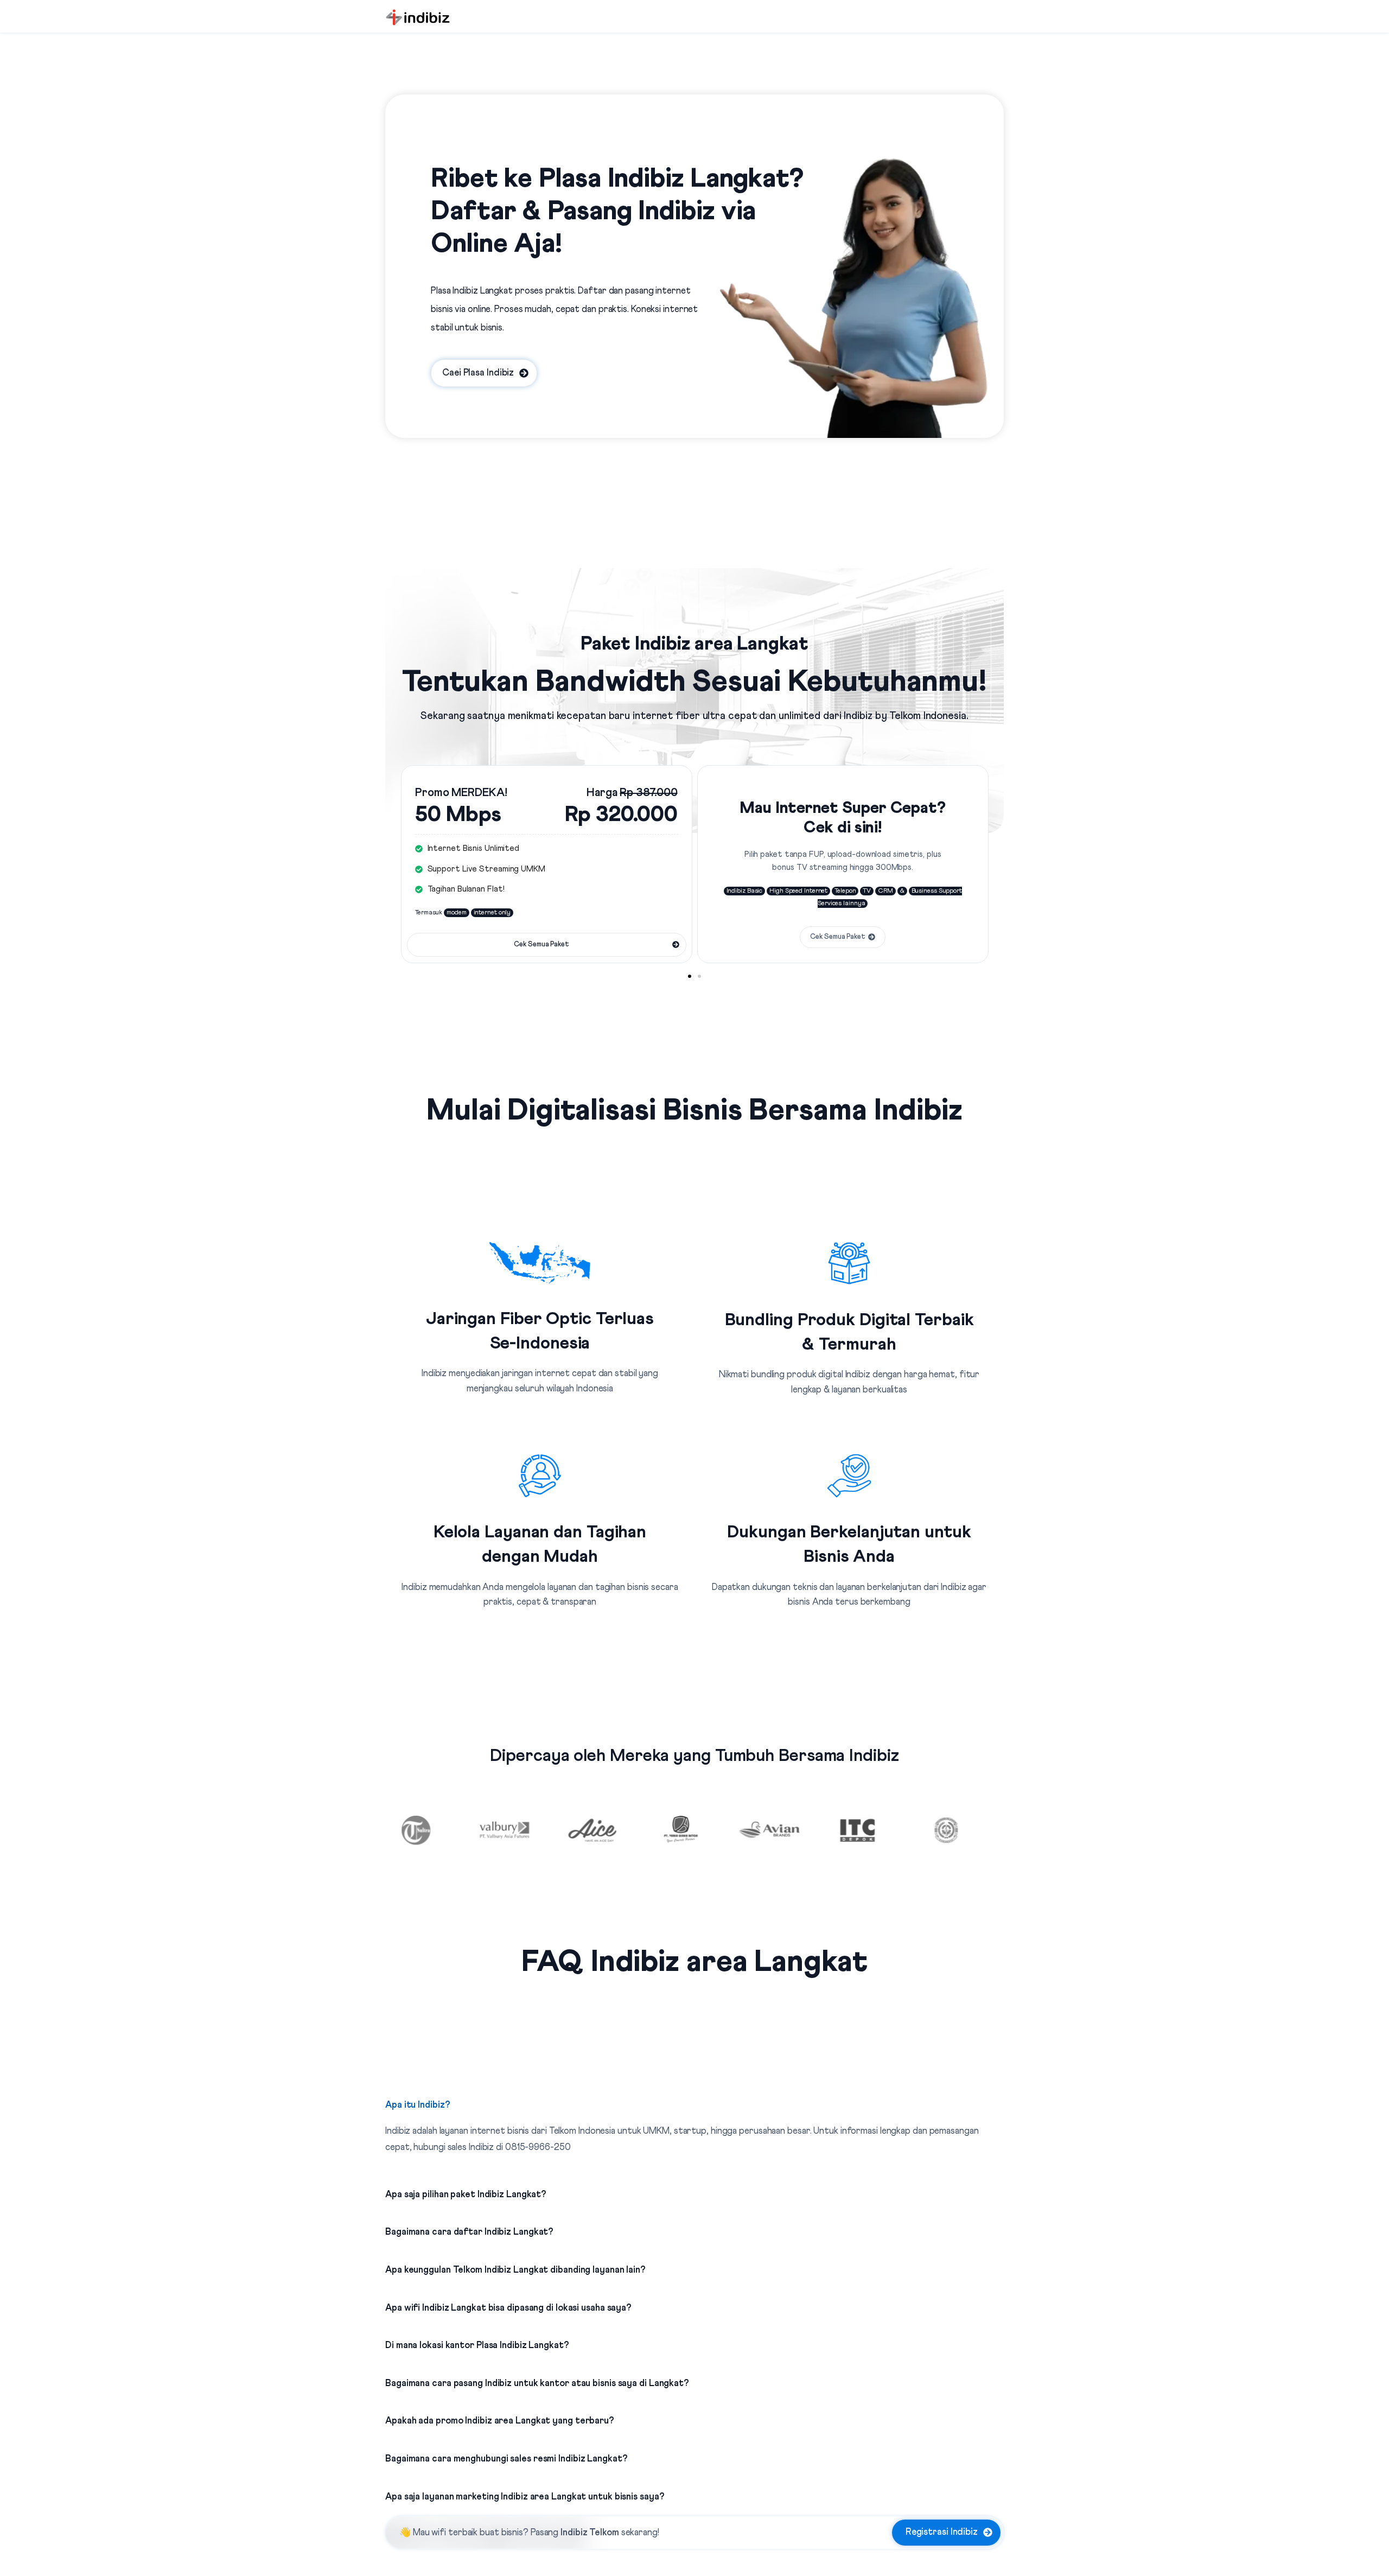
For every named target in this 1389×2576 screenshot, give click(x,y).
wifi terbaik (454, 2533)
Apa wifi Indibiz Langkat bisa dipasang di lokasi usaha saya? (508, 2308)
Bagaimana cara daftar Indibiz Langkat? (469, 2232)
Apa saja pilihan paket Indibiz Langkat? (466, 2195)
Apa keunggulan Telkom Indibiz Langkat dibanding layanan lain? (515, 2270)
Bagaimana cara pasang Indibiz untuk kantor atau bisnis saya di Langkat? (537, 2384)
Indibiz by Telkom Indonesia (905, 716)
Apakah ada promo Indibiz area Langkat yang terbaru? (500, 2421)
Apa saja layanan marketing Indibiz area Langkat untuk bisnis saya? (525, 2497)
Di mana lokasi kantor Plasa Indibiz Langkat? (477, 2346)
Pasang (575, 2533)
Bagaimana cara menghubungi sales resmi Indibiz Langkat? (506, 2459)
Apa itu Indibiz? (418, 2105)
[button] (690, 976)
